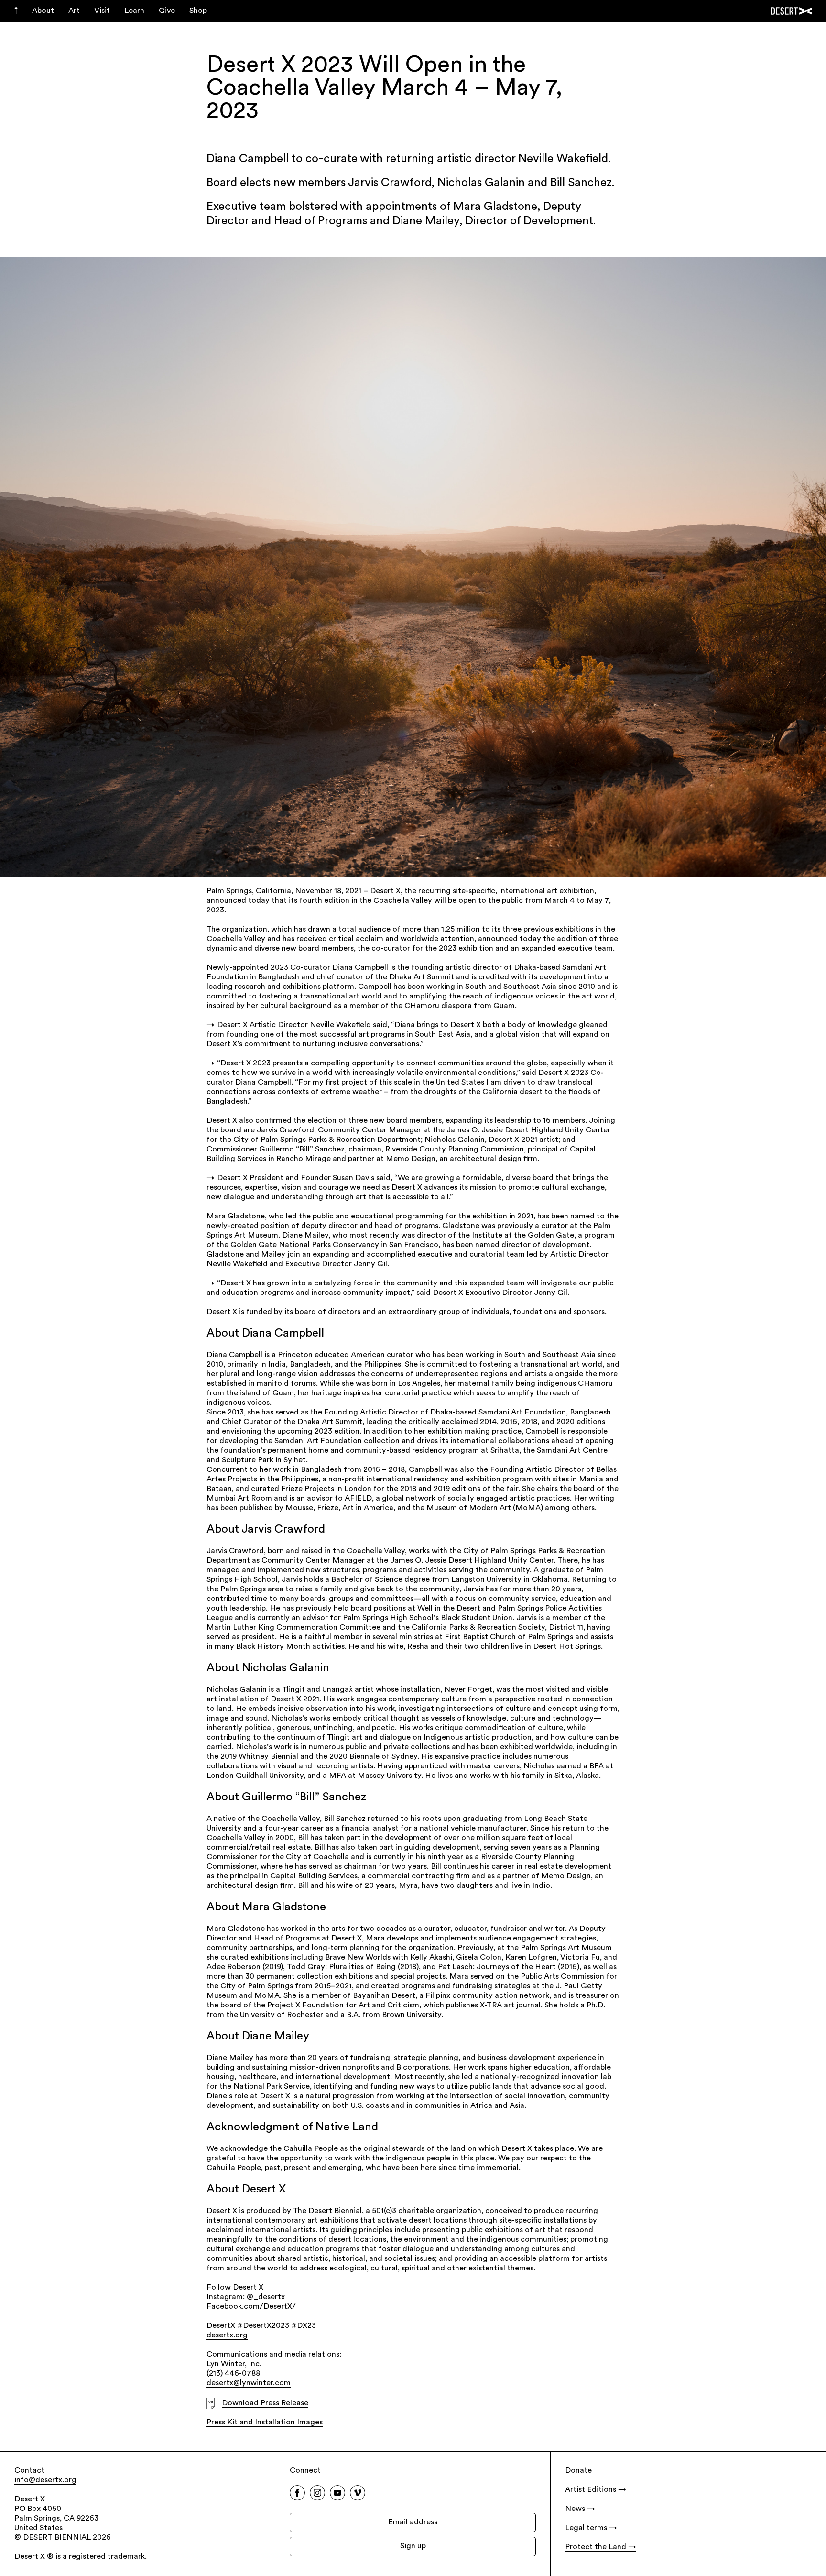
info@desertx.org (45, 2480)
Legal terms (586, 2528)
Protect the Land (596, 2547)
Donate (578, 2471)
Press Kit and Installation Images (265, 2423)
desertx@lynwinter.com (249, 2383)
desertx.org (227, 2335)
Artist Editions (591, 2490)
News (575, 2509)
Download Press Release (265, 2403)
